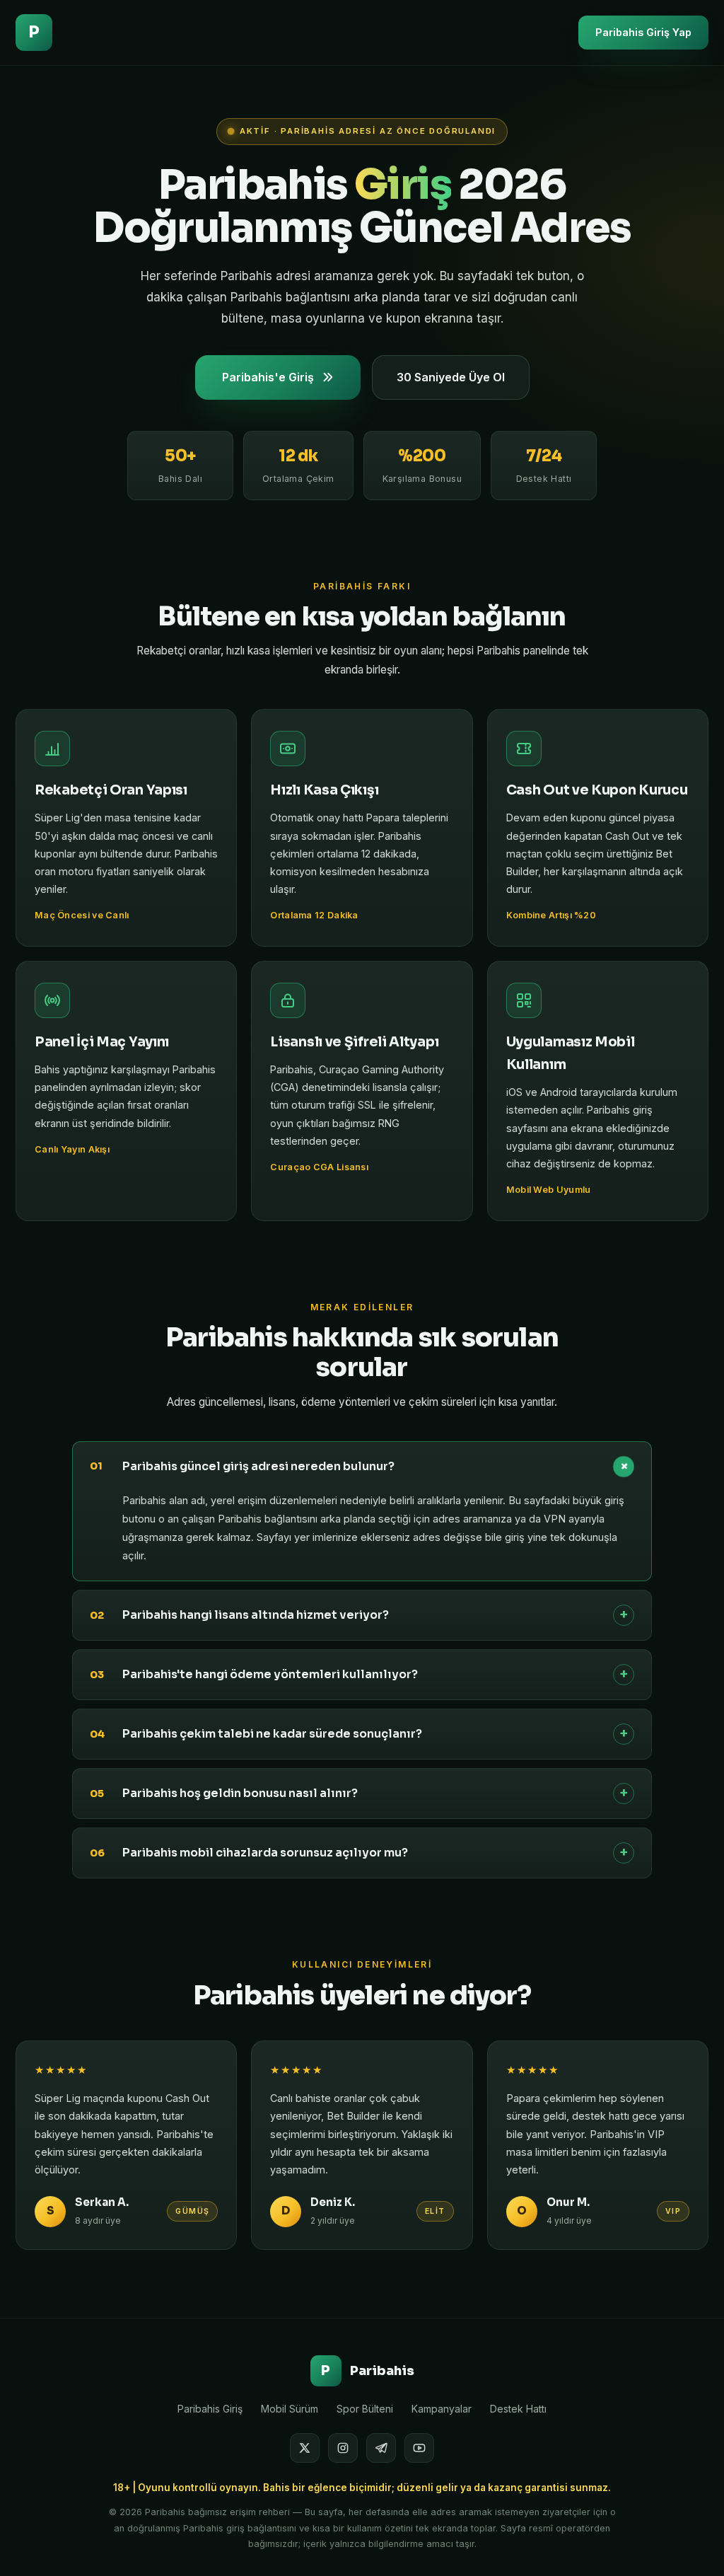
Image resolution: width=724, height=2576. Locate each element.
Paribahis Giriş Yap (643, 32)
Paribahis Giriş (210, 2409)
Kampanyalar (442, 2409)
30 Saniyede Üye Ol (451, 377)
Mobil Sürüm (290, 2409)
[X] (305, 2448)
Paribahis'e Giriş (268, 377)
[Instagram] (343, 2448)
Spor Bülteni (365, 2409)
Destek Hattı (518, 2409)
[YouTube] (419, 2448)
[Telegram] (381, 2448)
